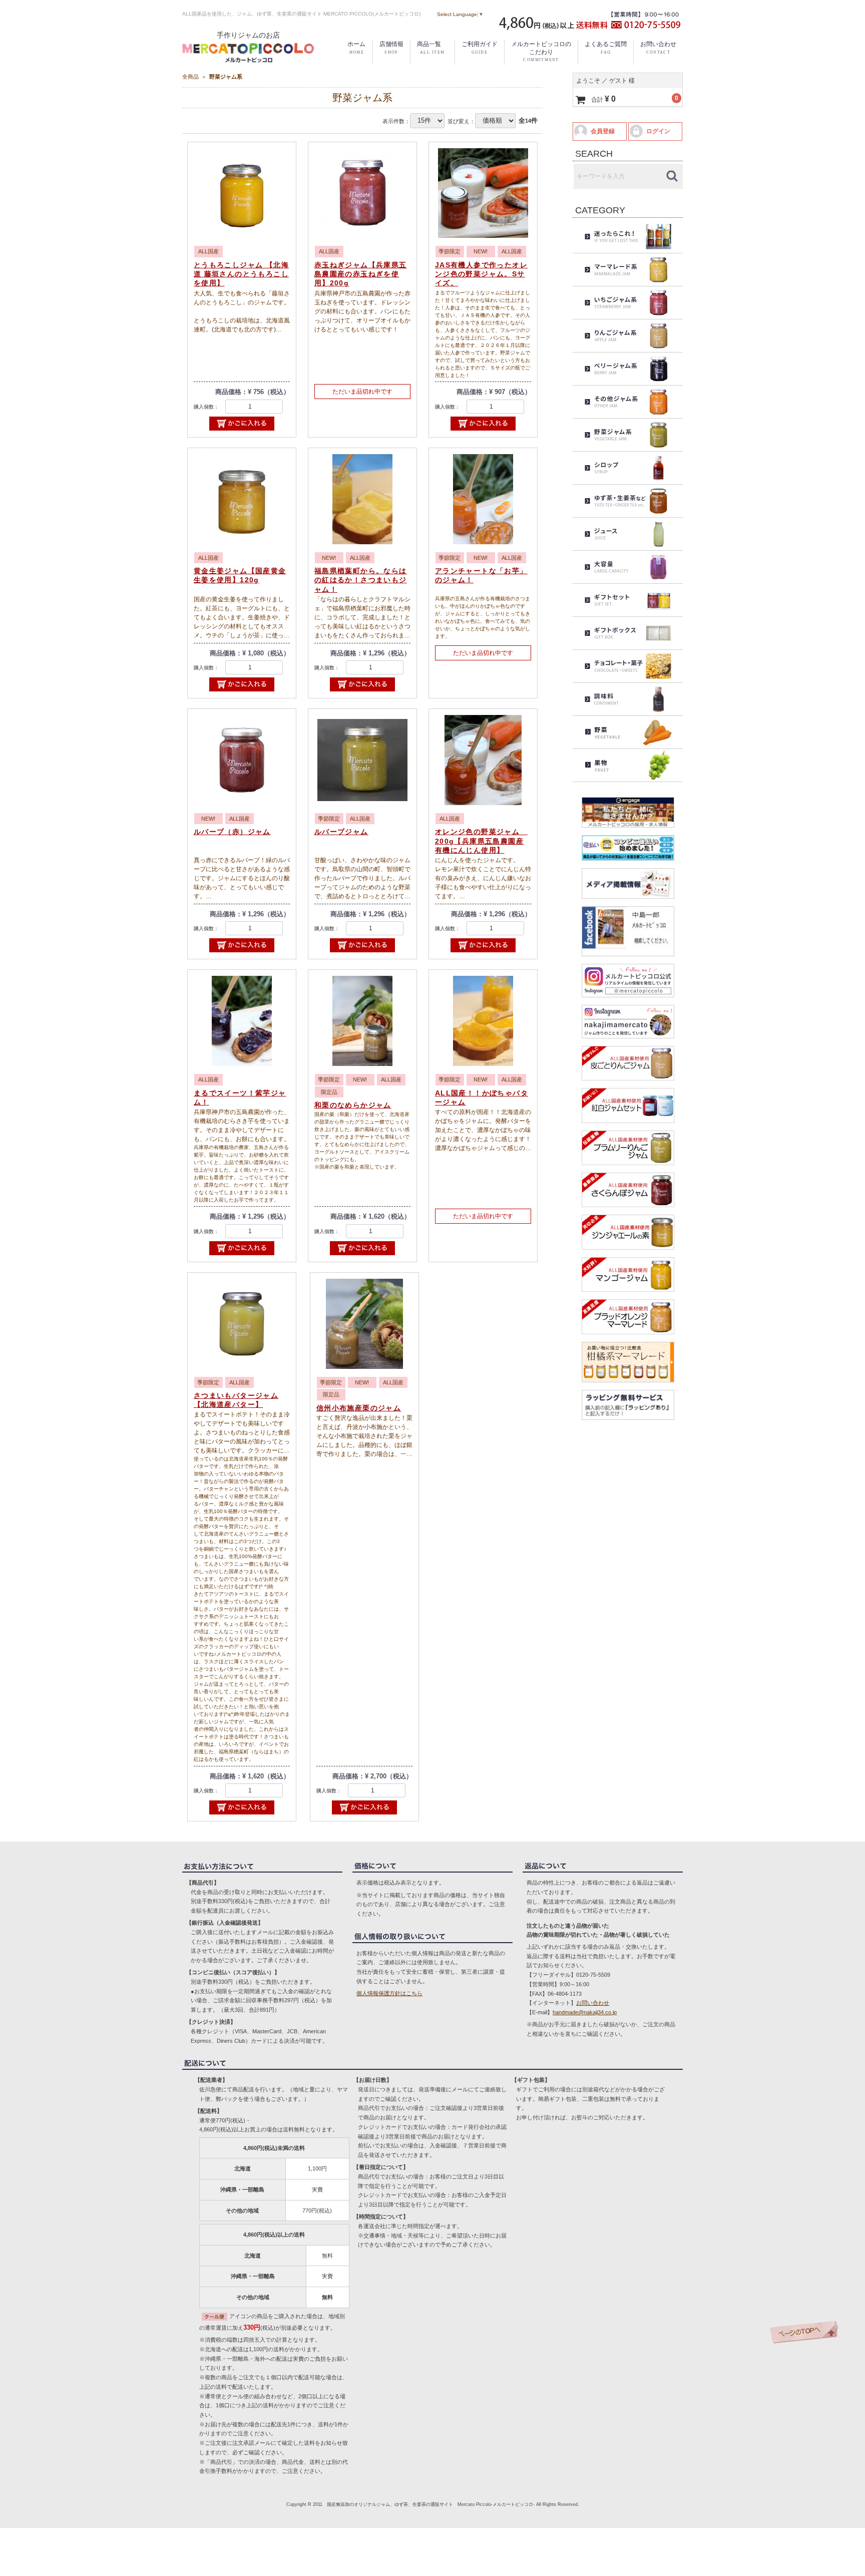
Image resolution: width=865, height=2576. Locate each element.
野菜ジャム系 (226, 77)
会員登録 (603, 131)
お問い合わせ (593, 2003)
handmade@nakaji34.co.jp (585, 2012)
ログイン (658, 131)
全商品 (190, 77)
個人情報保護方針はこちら (389, 1993)
